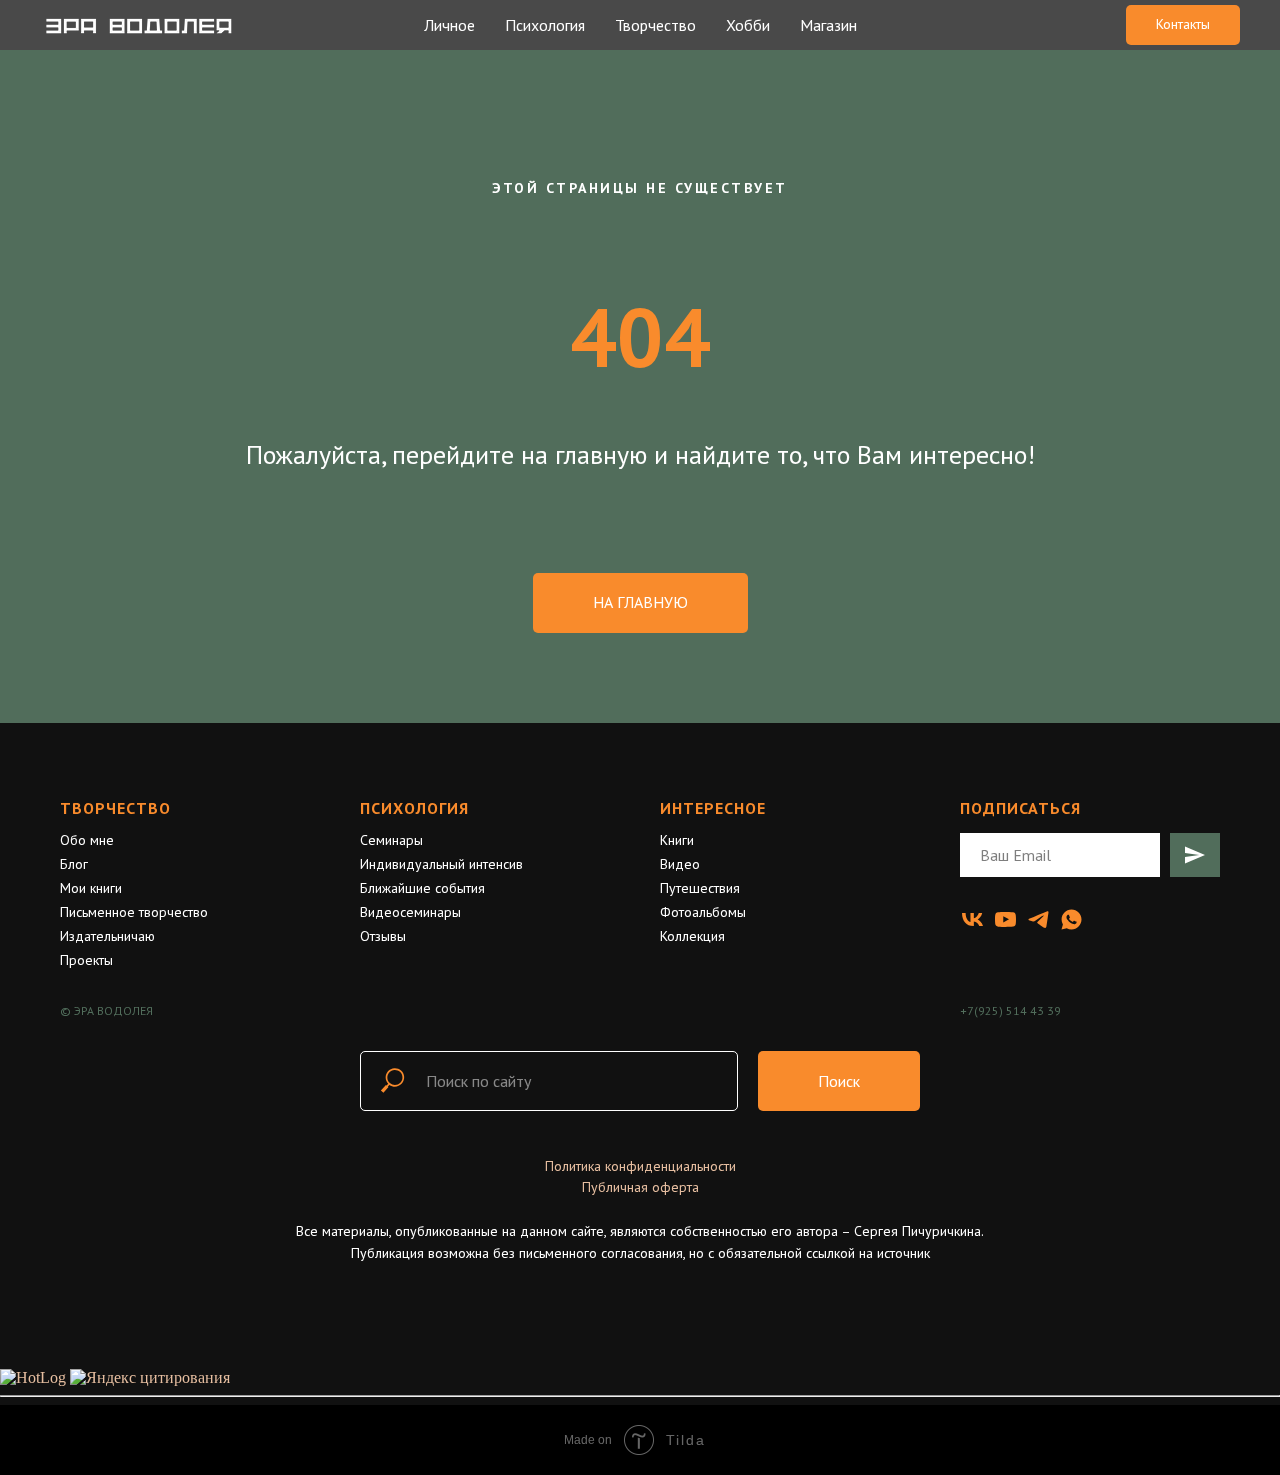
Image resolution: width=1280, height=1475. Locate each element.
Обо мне (87, 840)
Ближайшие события (422, 888)
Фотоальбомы (703, 912)
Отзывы (383, 936)
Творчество (115, 808)
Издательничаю (107, 936)
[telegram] (1038, 919)
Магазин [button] (828, 25)
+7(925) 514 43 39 (1010, 1010)
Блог (74, 864)
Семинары (391, 840)
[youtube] (1005, 919)
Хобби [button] (748, 25)
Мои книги (91, 888)
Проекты (86, 960)
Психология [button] (545, 25)
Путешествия (700, 888)
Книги (677, 840)
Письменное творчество (134, 912)
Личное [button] (449, 25)
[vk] (972, 919)
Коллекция (692, 936)
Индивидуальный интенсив (441, 864)
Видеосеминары (410, 912)
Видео (680, 864)
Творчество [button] (655, 25)
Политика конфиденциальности (640, 1166)
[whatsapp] (1071, 919)
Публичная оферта (640, 1187)
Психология (414, 808)
